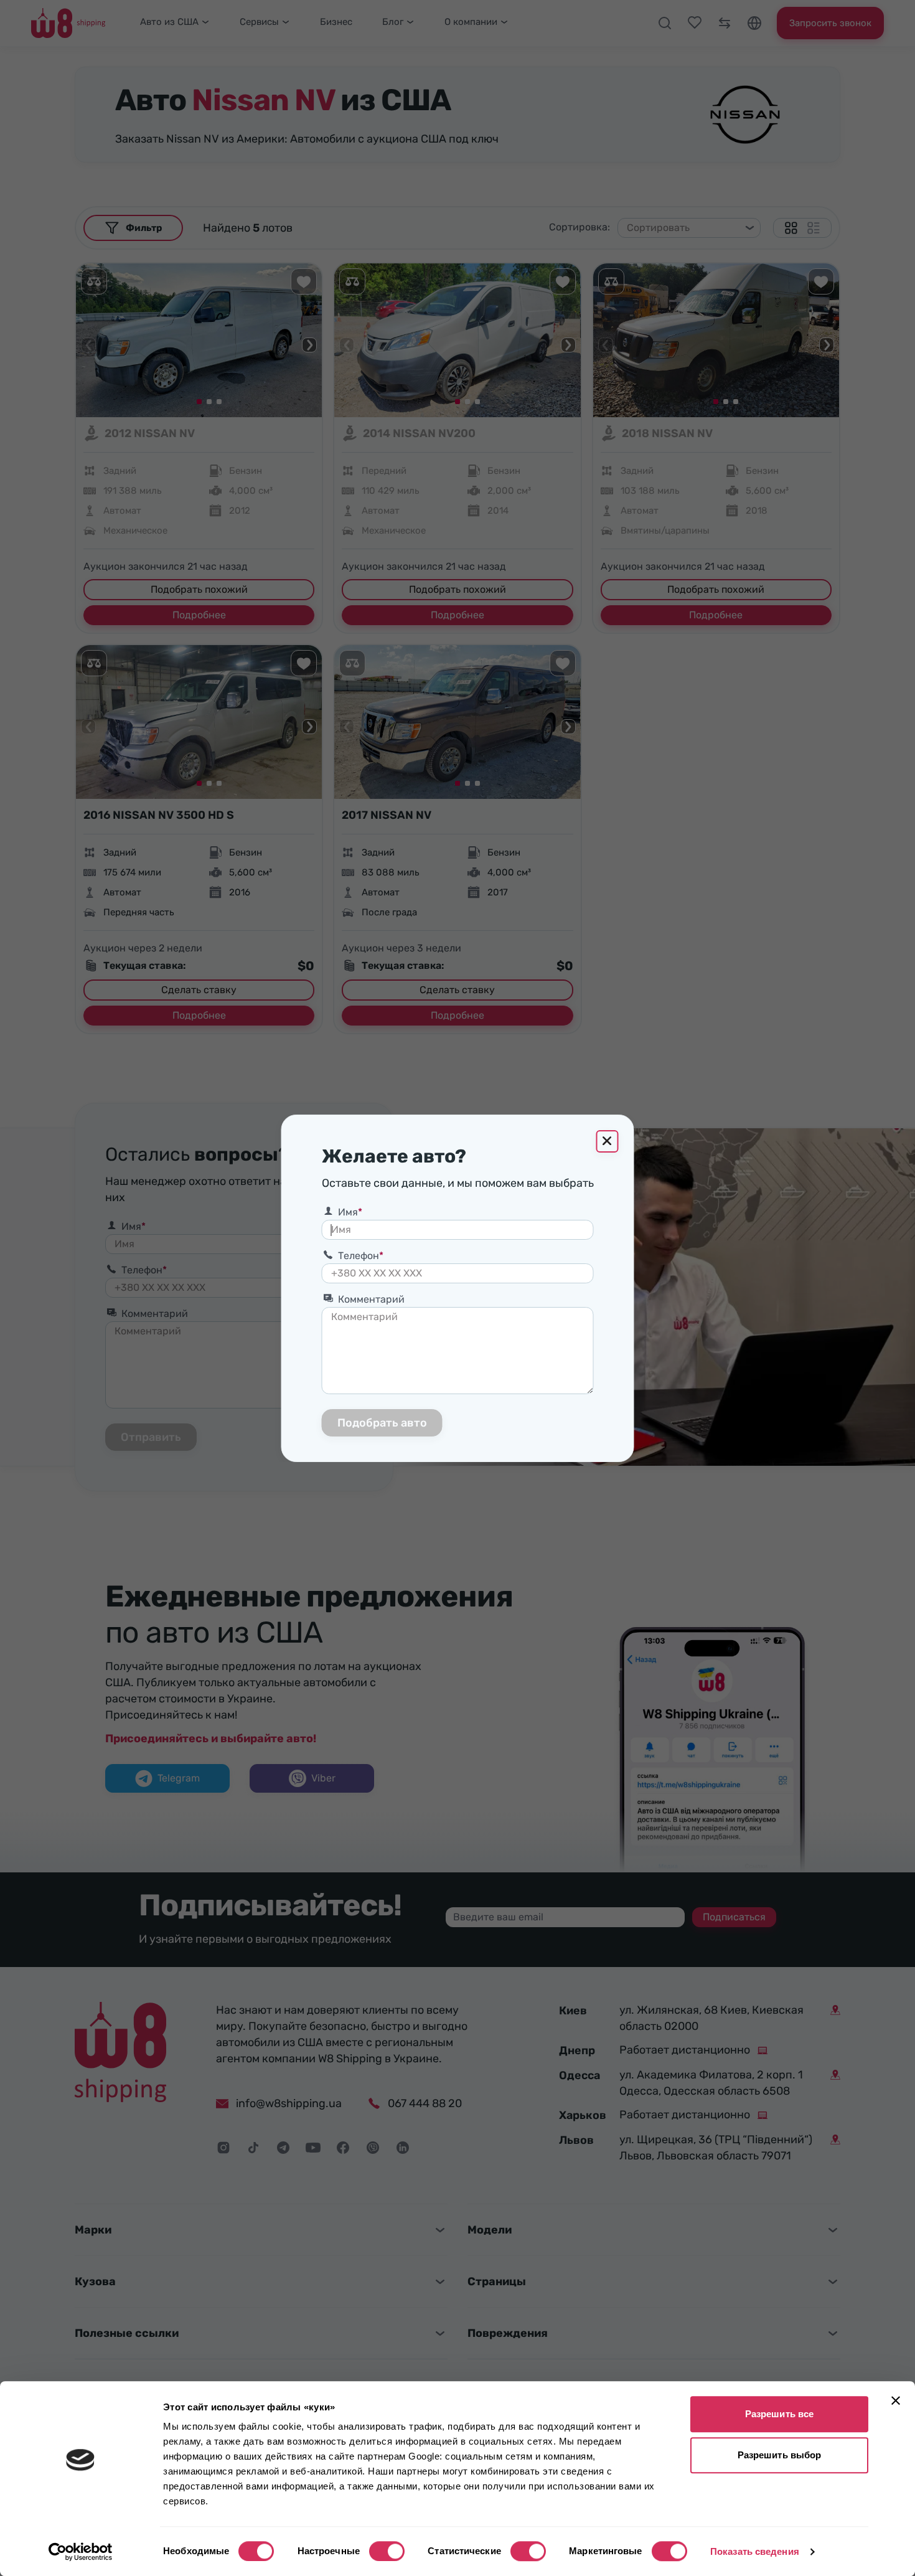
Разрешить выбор (780, 2455)
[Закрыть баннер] (896, 2400)
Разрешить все (779, 2414)
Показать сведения (755, 2551)
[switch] (387, 2551)
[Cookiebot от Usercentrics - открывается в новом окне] (81, 2552)
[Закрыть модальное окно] (608, 1141)
